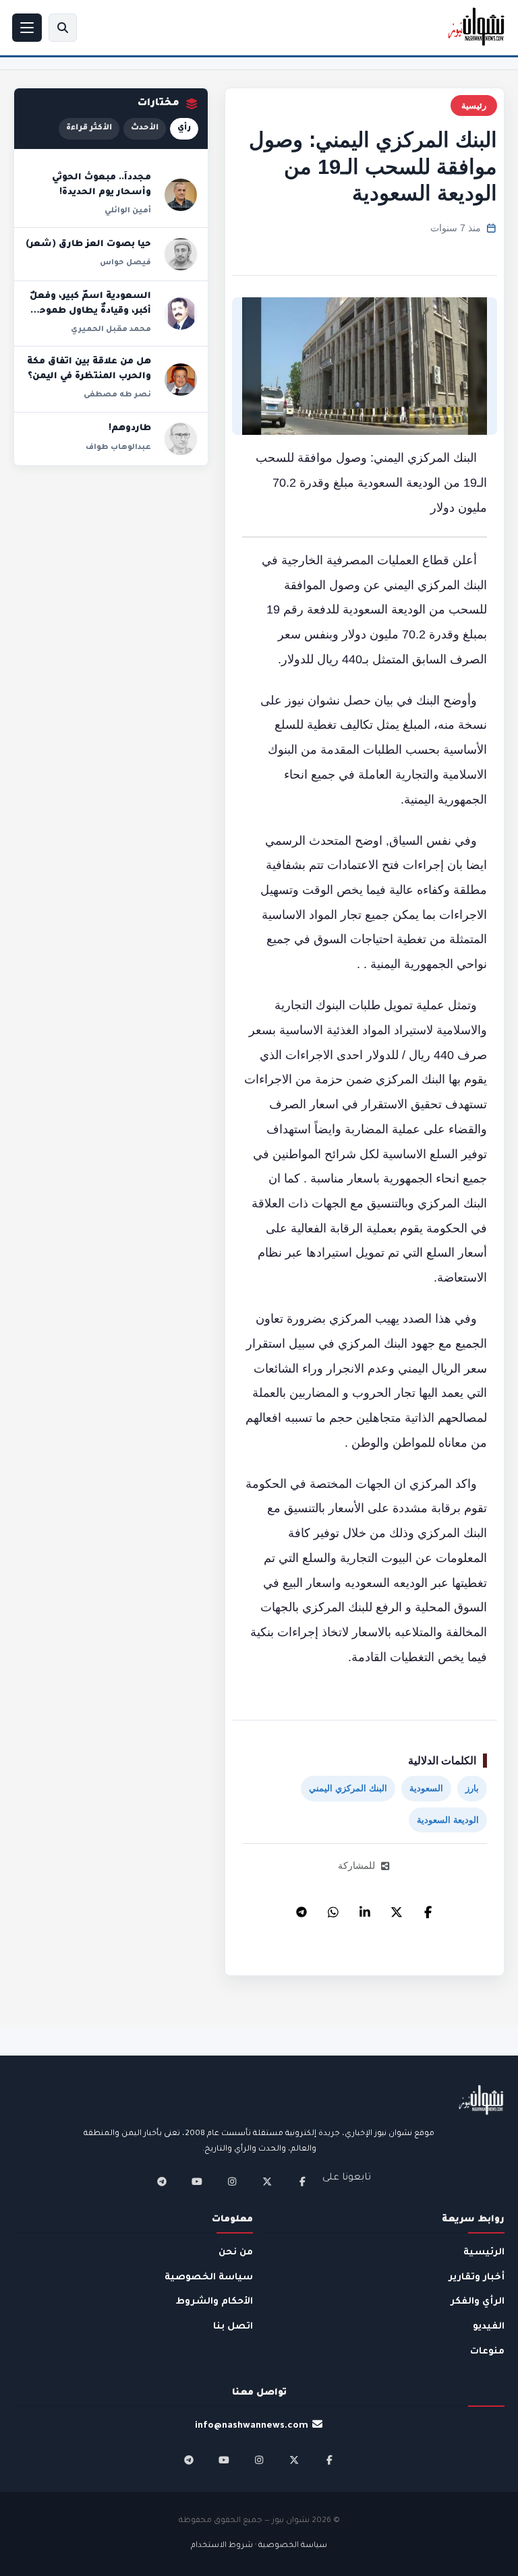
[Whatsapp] (333, 1909)
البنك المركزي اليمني (348, 1788)
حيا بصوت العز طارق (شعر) (88, 245)
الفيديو (489, 2327)
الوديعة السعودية (448, 1820)
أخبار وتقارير (477, 2278)
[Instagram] (232, 2182)
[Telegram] (301, 1909)
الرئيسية (484, 2253)
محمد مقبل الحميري (111, 330)
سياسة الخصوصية (209, 2278)
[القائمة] (27, 28)
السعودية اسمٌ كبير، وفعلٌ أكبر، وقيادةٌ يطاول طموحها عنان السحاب (90, 311)
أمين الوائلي (128, 211)
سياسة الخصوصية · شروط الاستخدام (259, 2546)
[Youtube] (197, 2182)
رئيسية (474, 106)
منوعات (487, 2352)
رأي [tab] (184, 128)
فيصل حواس (125, 263)
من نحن (236, 2253)
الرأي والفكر (478, 2302)
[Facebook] (428, 1909)
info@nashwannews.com (252, 2426)
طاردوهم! (130, 429)
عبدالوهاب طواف (118, 448)
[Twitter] (397, 1909)
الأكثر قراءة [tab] (89, 128)
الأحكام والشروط (214, 2302)
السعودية (426, 1788)
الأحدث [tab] (145, 128)
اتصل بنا (233, 2327)
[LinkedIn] (365, 1909)
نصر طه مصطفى (117, 395)
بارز (472, 1788)
